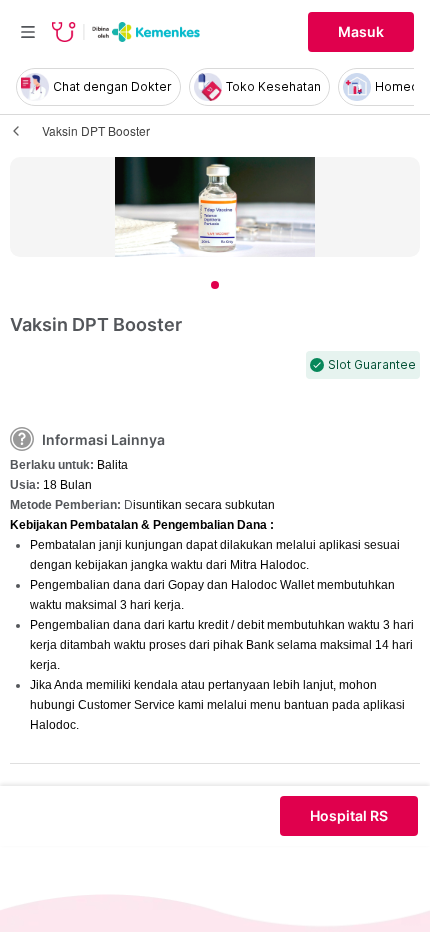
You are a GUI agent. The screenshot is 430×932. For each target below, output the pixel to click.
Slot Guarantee (372, 365)
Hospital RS (349, 816)
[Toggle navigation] (28, 32)
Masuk (361, 32)
